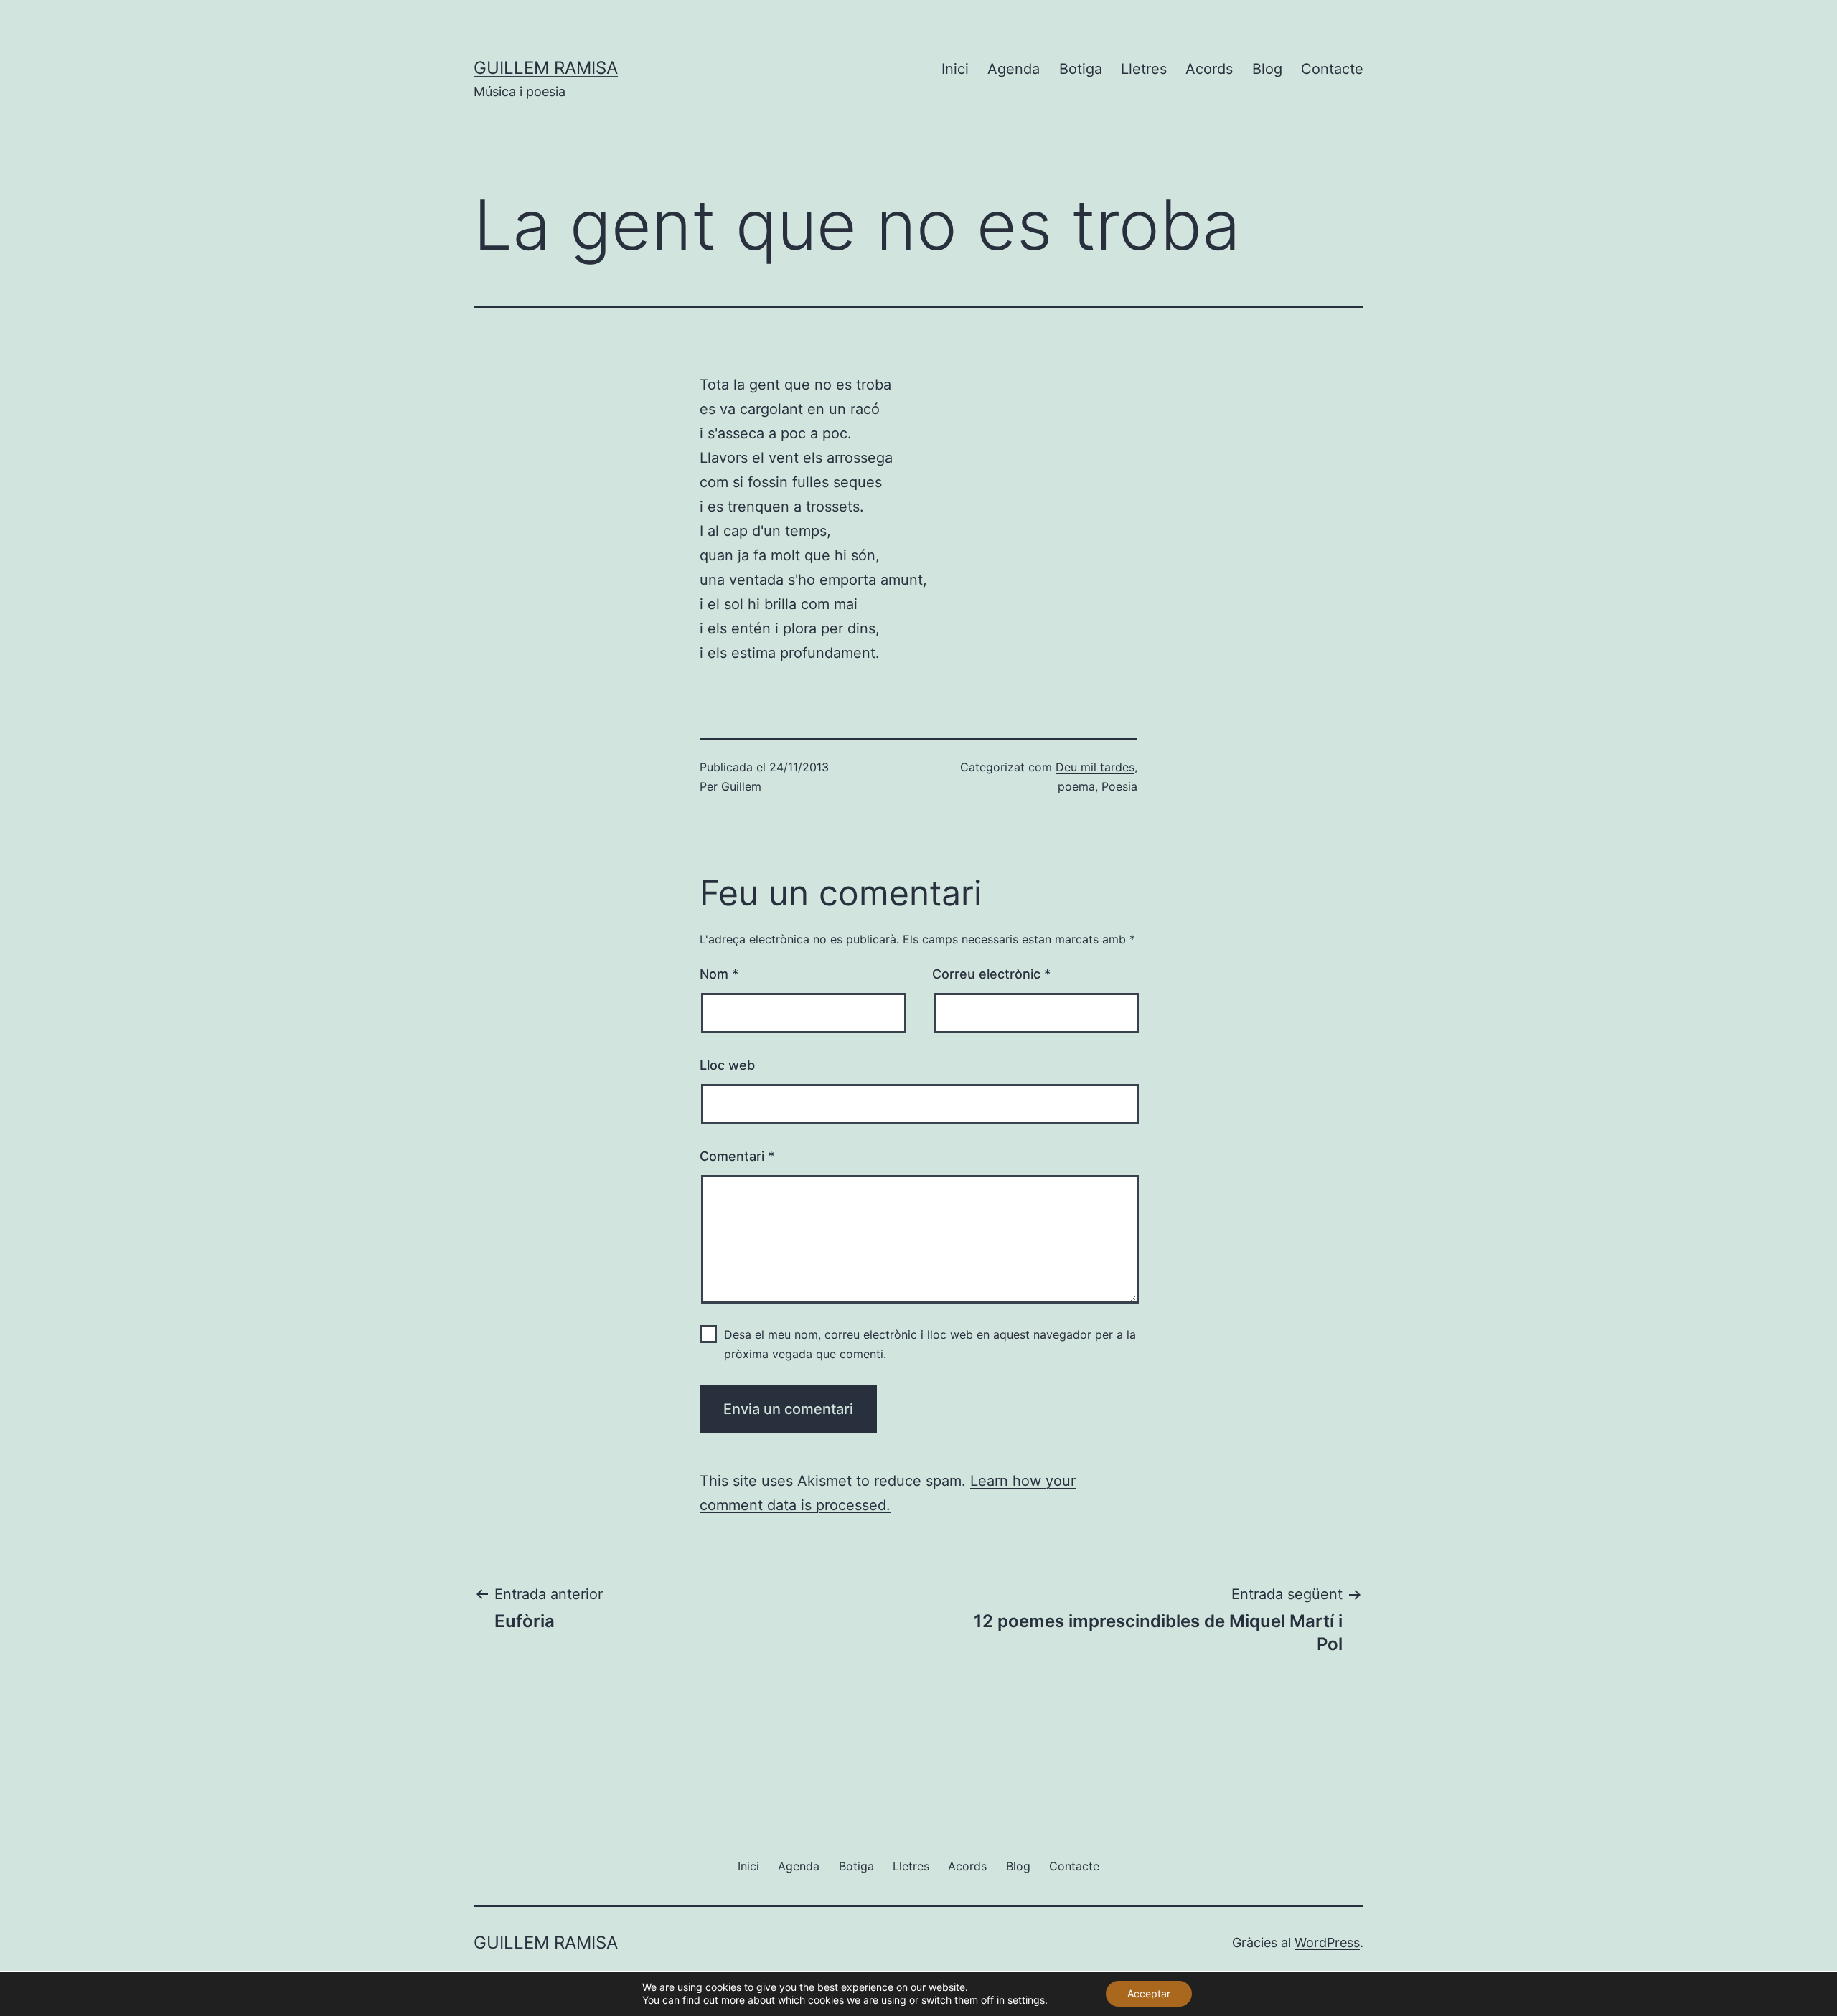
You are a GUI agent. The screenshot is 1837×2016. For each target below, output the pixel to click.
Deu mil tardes (1095, 767)
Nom (719, 974)
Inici (955, 69)
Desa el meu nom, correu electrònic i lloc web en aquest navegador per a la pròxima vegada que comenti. (930, 1344)
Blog (1267, 69)
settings (1026, 2000)
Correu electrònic (991, 974)
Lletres (1144, 69)
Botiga (1081, 69)
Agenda (1014, 69)
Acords (1209, 69)
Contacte (1332, 69)
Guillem (741, 786)
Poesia (1119, 786)
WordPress (1327, 1942)
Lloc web (727, 1065)
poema (1076, 786)
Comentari (737, 1156)
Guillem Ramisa (546, 68)
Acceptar (1149, 1993)
